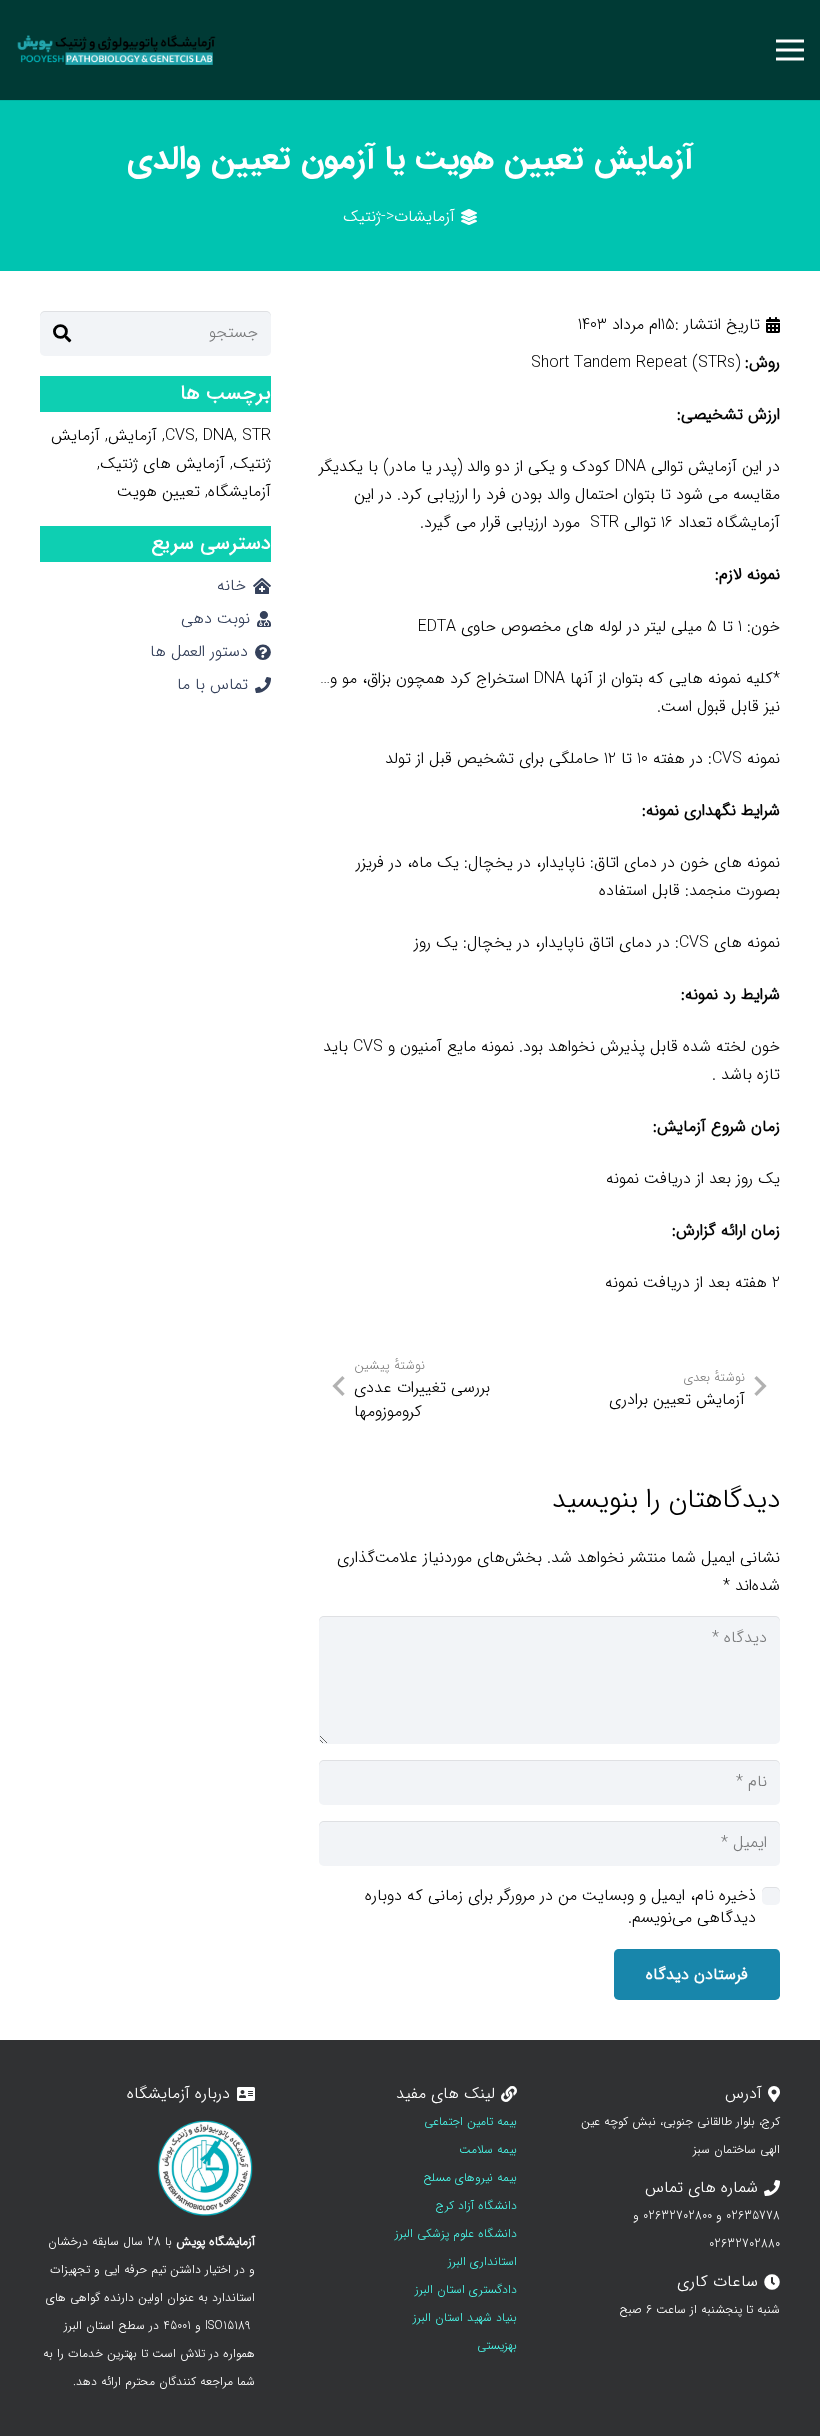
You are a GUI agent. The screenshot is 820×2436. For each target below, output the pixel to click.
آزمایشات (424, 216)
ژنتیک (362, 216)
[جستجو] (62, 334)
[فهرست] (790, 50)
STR (256, 435)
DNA (218, 435)
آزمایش (132, 435)
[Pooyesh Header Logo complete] (116, 50)
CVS (180, 435)
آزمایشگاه (239, 491)
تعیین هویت (158, 491)
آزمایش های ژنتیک (162, 463)
